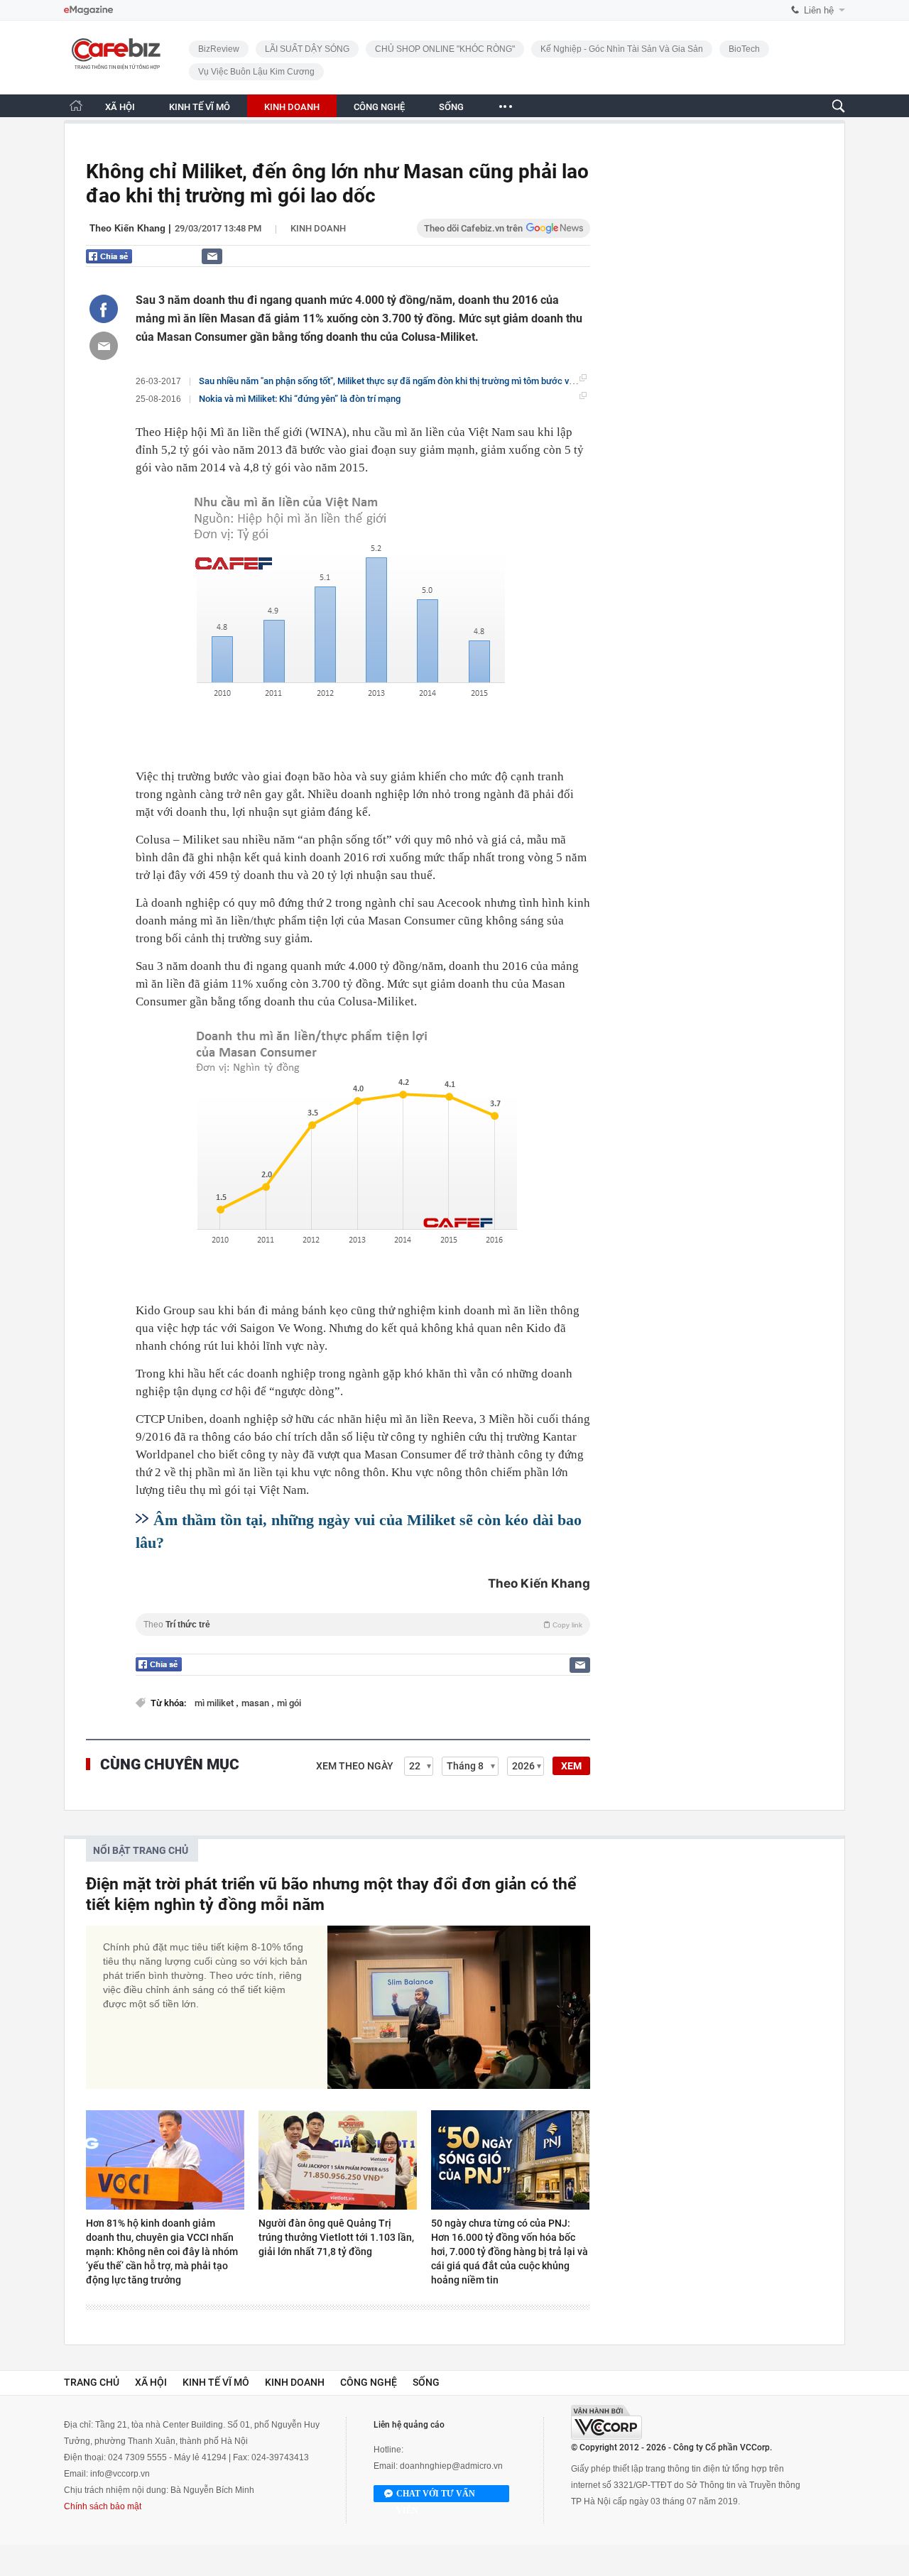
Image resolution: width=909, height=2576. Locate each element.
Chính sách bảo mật (103, 2506)
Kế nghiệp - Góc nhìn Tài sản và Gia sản (622, 49)
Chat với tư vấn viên (436, 2495)
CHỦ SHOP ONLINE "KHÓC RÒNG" (445, 49)
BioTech (744, 49)
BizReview (219, 49)
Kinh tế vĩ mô (216, 2382)
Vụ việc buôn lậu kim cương (256, 72)
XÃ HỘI (120, 107)
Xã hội (151, 2382)
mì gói (289, 1703)
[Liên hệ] (212, 256)
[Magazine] (88, 10)
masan (256, 1703)
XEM (571, 1766)
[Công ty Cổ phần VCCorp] (606, 2422)
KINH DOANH (292, 107)
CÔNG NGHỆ (379, 107)
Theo (363, 1625)
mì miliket (215, 1703)
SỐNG (451, 107)
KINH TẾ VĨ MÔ (200, 107)
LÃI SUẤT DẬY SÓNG (307, 49)
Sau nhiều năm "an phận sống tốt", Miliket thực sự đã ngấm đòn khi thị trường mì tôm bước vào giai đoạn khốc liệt (426, 381)
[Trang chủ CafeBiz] (76, 105)
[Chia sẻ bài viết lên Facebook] (104, 309)
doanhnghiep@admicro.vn (451, 2466)
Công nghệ (369, 2382)
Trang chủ (92, 2382)
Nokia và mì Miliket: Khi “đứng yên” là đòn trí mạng (300, 399)
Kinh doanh (318, 228)
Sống (426, 2382)
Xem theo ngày (355, 1766)
